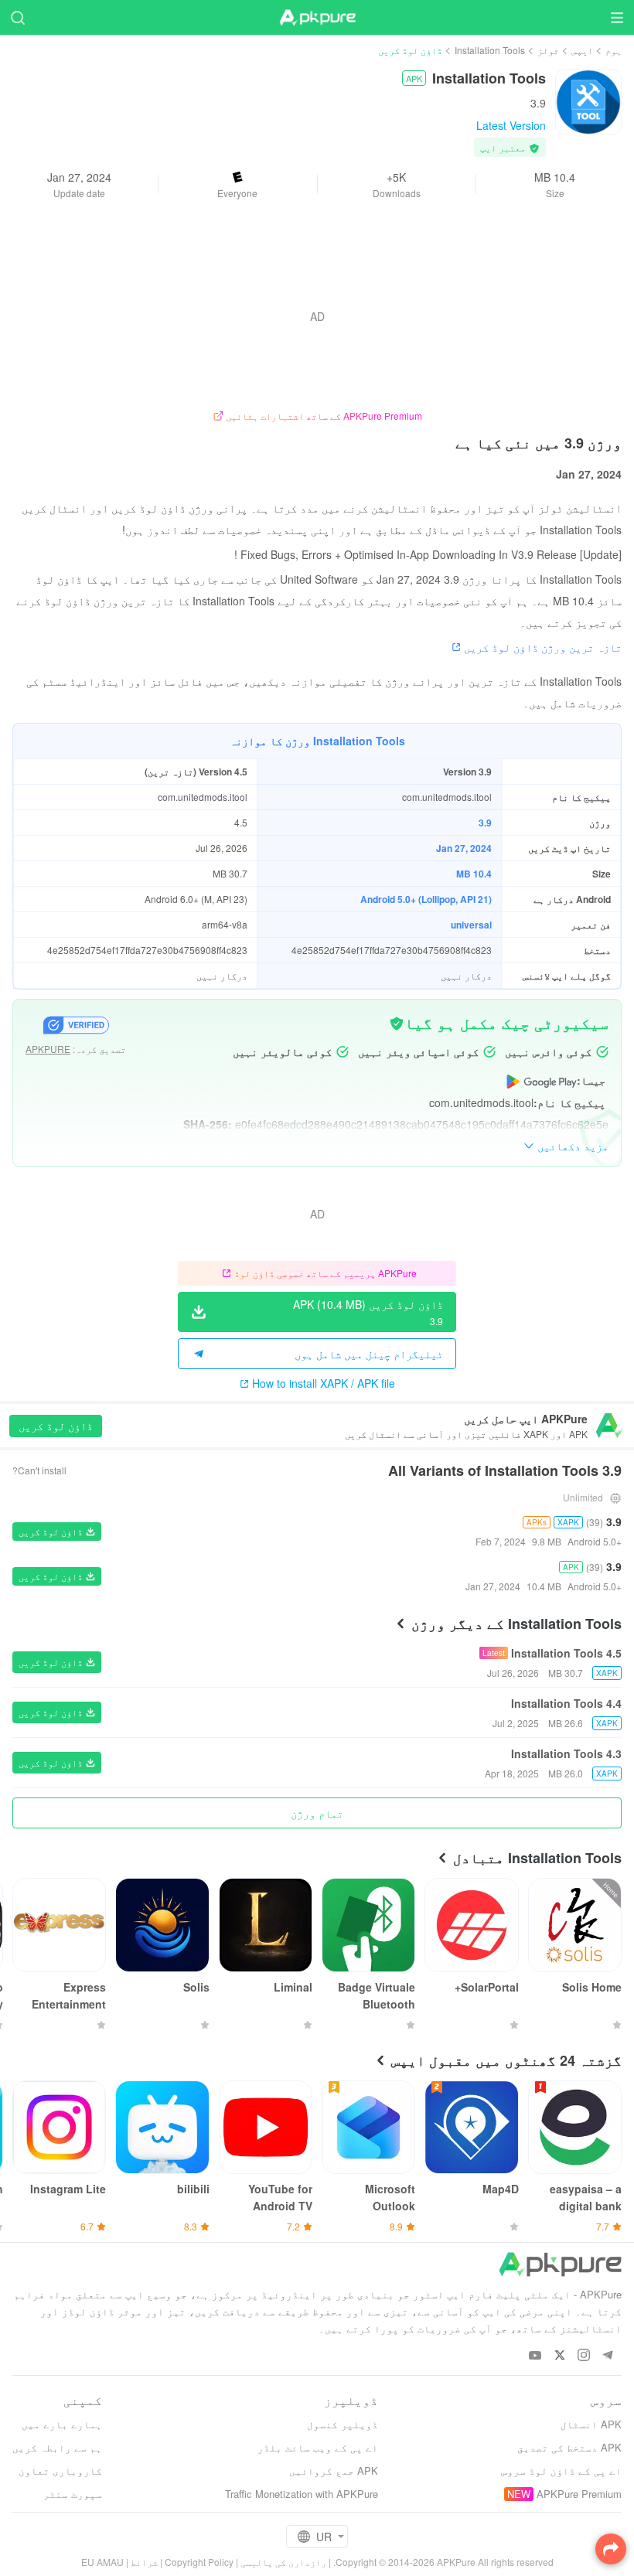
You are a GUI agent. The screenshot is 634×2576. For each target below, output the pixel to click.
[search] (17, 17)
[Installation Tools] (588, 101)
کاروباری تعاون (60, 2470)
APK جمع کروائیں (334, 2470)
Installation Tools (490, 50)
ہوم (614, 50)
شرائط (144, 2562)
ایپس (582, 50)
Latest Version (511, 125)
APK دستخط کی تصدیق (569, 2447)
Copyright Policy (199, 2562)
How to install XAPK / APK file (324, 1383)
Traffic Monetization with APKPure (302, 2494)
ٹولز (548, 50)
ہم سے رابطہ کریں (57, 2447)
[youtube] (535, 2356)
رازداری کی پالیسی (283, 2562)
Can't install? (39, 1470)
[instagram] (583, 2356)
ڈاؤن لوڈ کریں (56, 1426)
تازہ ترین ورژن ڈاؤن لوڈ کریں (543, 647)
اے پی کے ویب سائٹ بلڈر (318, 2447)
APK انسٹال (591, 2424)
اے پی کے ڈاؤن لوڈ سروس (561, 2470)
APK (414, 78)
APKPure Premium (579, 2494)
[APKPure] (317, 18)
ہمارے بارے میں (62, 2424)
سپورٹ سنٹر (73, 2494)
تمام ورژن (317, 1813)
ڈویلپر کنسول (343, 2424)
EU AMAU (102, 2562)
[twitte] (559, 2356)
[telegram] (607, 2356)
